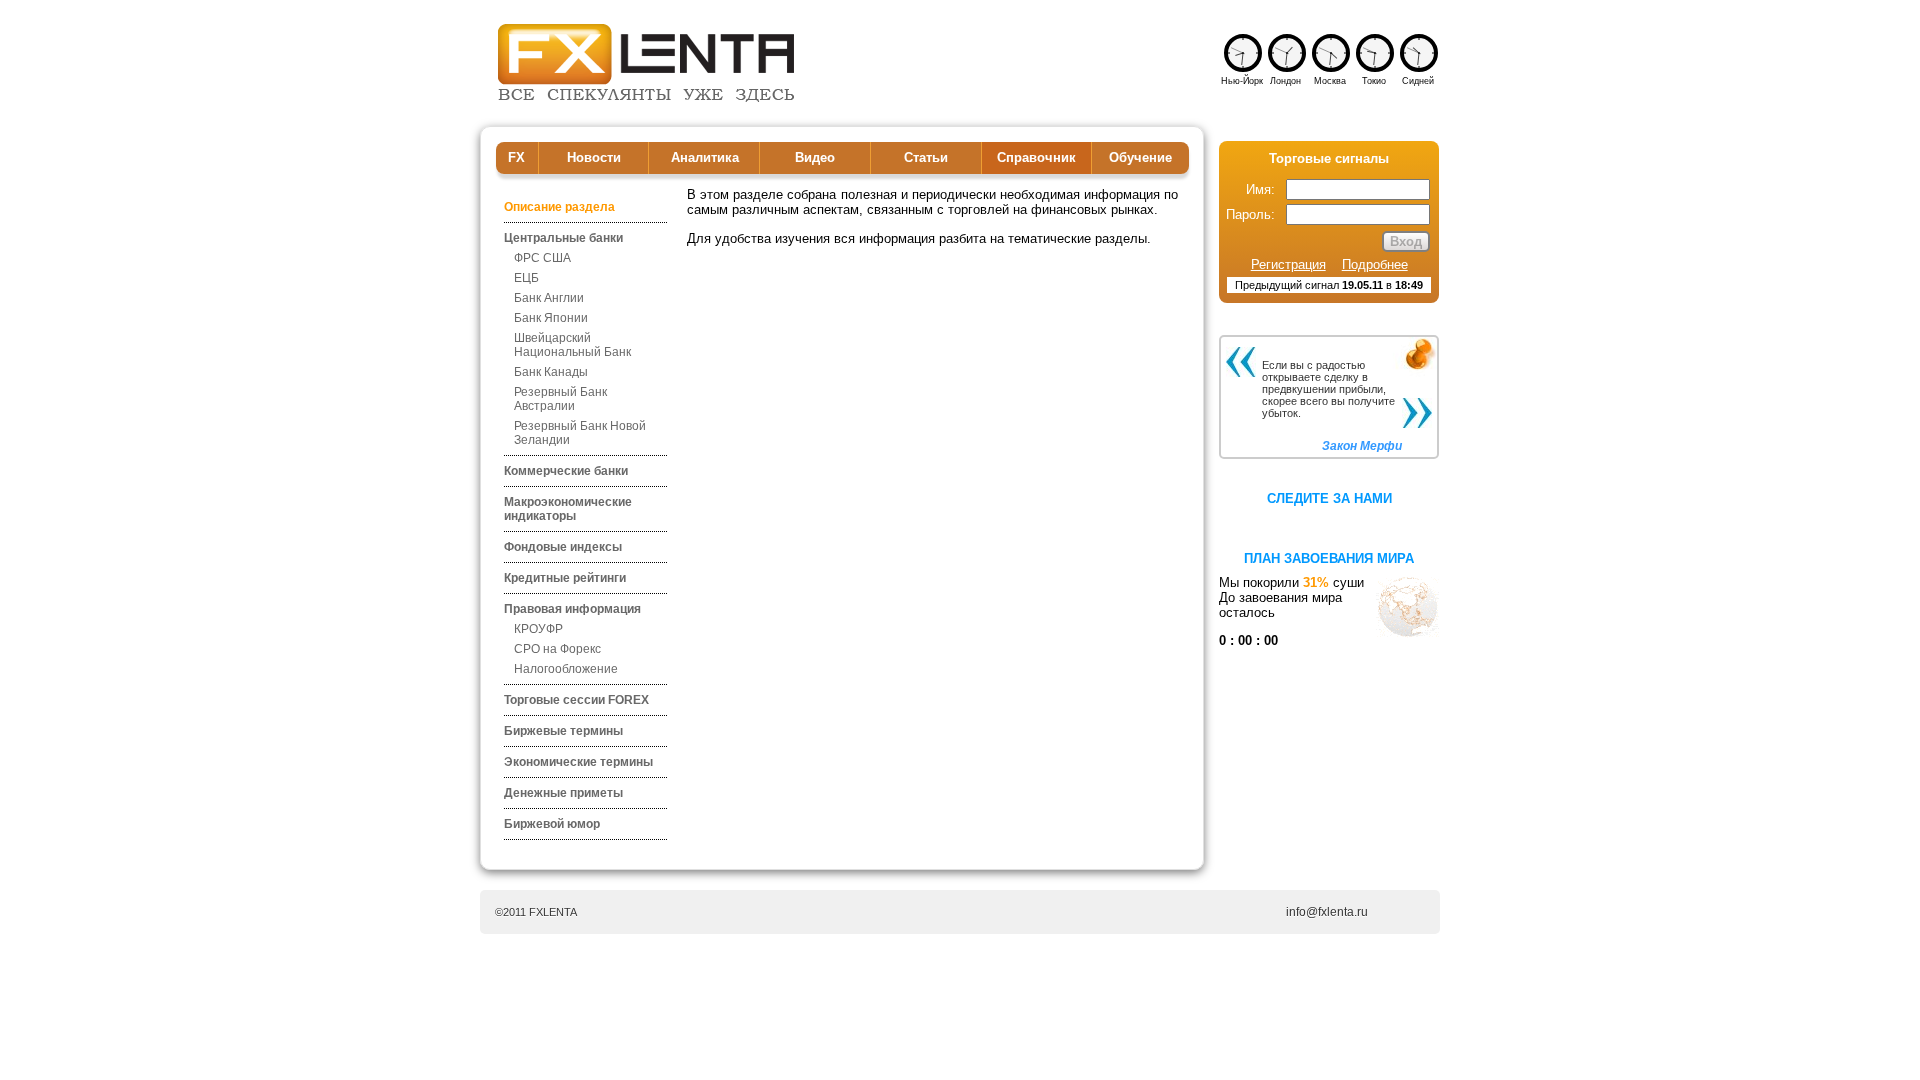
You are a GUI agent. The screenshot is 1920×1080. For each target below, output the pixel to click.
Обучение (1140, 157)
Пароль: (1250, 214)
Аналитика (705, 157)
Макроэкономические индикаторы (568, 509)
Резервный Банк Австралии (560, 399)
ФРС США (542, 258)
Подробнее (1375, 264)
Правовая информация (572, 609)
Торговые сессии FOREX (576, 700)
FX (516, 157)
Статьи (926, 157)
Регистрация (1288, 264)
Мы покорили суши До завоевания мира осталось (1291, 611)
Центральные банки (563, 238)
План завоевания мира (1329, 558)
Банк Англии (549, 298)
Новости (594, 157)
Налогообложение (566, 669)
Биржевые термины (563, 731)
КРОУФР (538, 629)
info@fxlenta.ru (1327, 912)
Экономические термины (578, 762)
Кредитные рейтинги (565, 578)
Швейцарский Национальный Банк (572, 345)
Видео (815, 157)
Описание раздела (559, 207)
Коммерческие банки (566, 471)
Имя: (1260, 189)
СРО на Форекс (557, 649)
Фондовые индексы (563, 547)
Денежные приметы (563, 793)
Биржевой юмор (552, 824)
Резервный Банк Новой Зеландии (580, 433)
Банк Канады (551, 372)
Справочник (1036, 157)
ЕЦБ (526, 278)
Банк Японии (551, 318)
